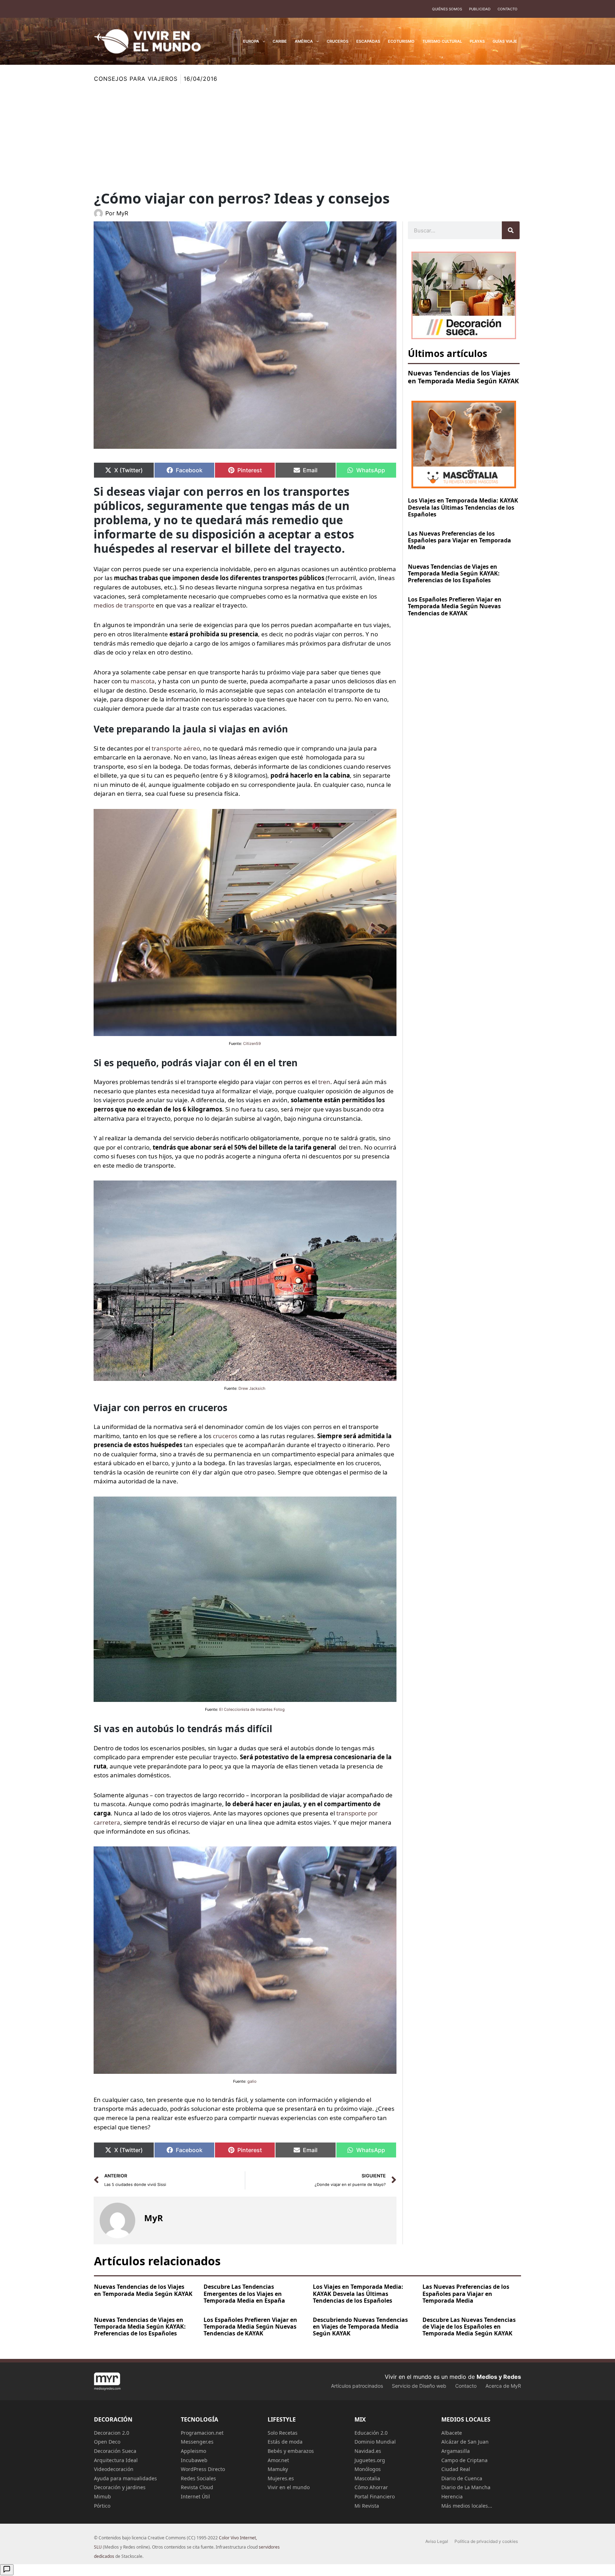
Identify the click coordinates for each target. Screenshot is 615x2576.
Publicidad (480, 9)
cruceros (225, 1436)
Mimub (102, 2496)
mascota (143, 681)
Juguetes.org (370, 2460)
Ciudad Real (456, 2469)
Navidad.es (368, 2451)
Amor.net (278, 2460)
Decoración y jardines (120, 2487)
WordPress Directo (203, 2469)
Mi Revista (367, 2506)
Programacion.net (202, 2433)
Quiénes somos (447, 9)
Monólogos (368, 2469)
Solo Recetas (283, 2433)
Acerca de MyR (503, 2386)
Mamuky (278, 2469)
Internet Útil (195, 2496)
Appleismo (193, 2451)
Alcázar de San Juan (465, 2442)
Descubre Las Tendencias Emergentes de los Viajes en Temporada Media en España (244, 2293)
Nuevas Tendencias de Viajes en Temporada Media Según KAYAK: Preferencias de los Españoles (454, 573)
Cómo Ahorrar (371, 2487)
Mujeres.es (281, 2478)
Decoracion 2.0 (112, 2433)
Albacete (452, 2433)
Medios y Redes (499, 2377)
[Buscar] (511, 230)
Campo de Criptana (464, 2460)
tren (324, 1082)
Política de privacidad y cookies (486, 2541)
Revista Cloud (197, 2487)
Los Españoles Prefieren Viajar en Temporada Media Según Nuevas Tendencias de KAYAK (455, 606)
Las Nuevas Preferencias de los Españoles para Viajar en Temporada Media (459, 540)
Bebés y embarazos (291, 2451)
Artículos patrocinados (357, 2386)
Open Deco (107, 2442)
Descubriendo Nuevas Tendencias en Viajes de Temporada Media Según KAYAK (360, 2327)
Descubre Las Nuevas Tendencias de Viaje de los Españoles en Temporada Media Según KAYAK (469, 2327)
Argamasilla (456, 2451)
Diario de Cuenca (462, 2478)
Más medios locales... (467, 2506)
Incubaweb (194, 2460)
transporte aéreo (176, 748)
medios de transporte (124, 605)
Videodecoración (114, 2469)
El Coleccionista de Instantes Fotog (252, 1709)
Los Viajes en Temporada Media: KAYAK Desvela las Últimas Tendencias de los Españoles (463, 507)
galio (252, 2081)
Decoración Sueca (115, 2451)
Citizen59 (252, 1043)
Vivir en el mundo (289, 2487)
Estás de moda (285, 2442)
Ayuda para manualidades (125, 2478)
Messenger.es (197, 2442)
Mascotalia (367, 2478)
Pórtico (102, 2506)
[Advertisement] (307, 137)
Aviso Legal (437, 2541)
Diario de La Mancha (466, 2487)
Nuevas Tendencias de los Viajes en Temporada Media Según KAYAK (463, 377)
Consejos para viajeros (136, 79)
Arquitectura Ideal (116, 2460)
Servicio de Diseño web (419, 2386)
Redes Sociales (198, 2478)
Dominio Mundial (375, 2442)
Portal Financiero (375, 2496)
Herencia (452, 2496)
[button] (262, 41)
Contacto (508, 9)
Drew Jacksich (252, 1388)
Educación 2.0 (371, 2433)
